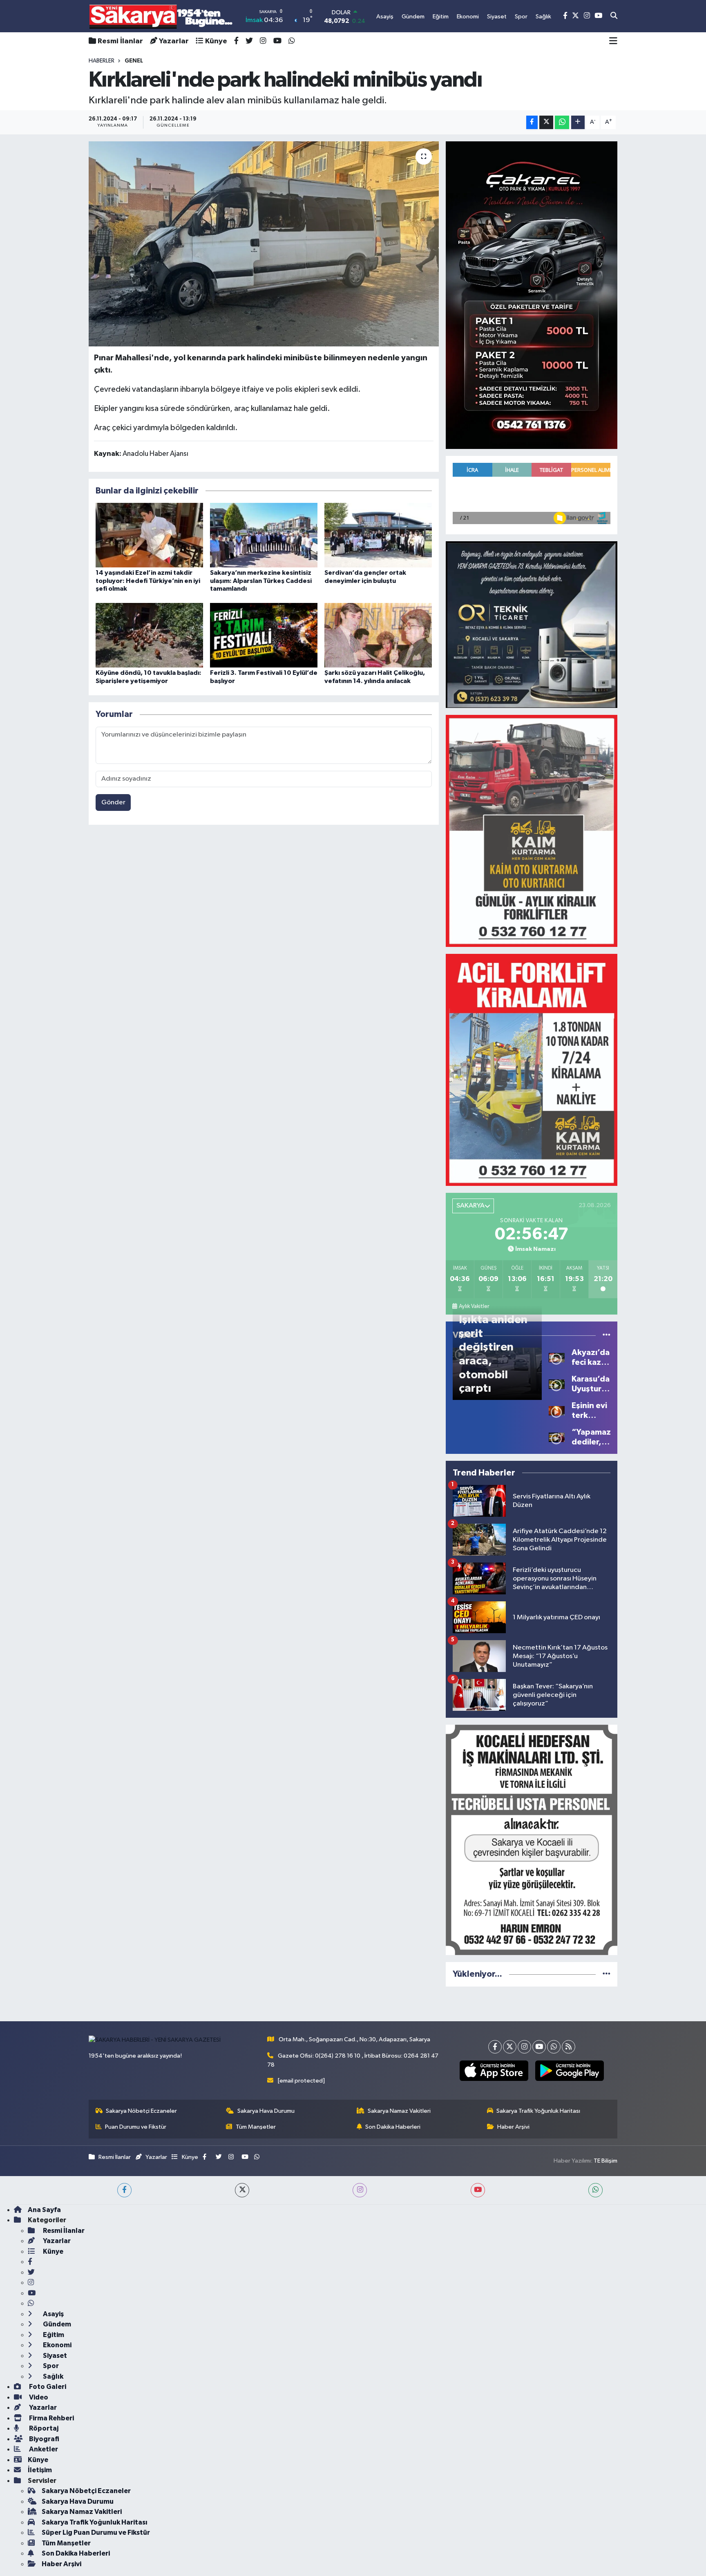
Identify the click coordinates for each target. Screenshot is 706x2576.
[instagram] (360, 2190)
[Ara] (614, 16)
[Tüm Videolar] (607, 1335)
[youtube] (478, 2190)
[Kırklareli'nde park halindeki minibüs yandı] (264, 244)
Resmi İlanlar (120, 41)
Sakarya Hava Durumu (266, 2111)
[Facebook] (495, 2047)
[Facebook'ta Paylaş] (532, 122)
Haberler (102, 61)
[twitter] (242, 2190)
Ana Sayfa (44, 2210)
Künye (216, 41)
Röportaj (43, 2428)
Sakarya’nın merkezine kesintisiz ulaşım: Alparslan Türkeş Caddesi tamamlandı (261, 580)
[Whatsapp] (554, 2047)
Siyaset (54, 2356)
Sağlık (53, 2376)
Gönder (113, 802)
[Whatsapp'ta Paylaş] (562, 122)
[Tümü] (607, 1974)
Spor (50, 2366)
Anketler (43, 2449)
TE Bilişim (605, 2161)
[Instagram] (524, 2047)
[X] (510, 2047)
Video (38, 2397)
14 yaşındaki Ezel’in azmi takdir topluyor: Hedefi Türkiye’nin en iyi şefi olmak (148, 580)
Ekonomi (57, 2345)
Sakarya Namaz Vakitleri (399, 2111)
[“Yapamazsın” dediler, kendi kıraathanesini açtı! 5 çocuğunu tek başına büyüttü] (557, 1437)
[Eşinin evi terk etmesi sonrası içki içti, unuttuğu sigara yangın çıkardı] (557, 1410)
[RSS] (569, 2047)
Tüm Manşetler (256, 2127)
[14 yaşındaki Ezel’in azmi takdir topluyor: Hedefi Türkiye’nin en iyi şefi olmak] (149, 535)
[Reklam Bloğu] (532, 295)
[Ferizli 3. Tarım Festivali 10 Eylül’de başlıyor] (264, 635)
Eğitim (53, 2335)
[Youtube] (539, 2047)
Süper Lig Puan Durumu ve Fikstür (96, 2532)
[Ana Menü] (613, 41)
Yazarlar (174, 41)
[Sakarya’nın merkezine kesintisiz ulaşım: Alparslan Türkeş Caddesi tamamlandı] (264, 535)
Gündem (56, 2324)
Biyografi (44, 2439)
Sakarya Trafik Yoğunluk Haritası (538, 2111)
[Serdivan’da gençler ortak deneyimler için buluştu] (378, 535)
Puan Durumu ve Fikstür (136, 2127)
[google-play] (569, 2071)
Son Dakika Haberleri (393, 2127)
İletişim (40, 2470)
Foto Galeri (47, 2387)
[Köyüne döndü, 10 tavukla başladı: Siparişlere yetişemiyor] (149, 635)
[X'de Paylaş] (546, 122)
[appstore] (494, 2071)
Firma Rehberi (51, 2418)
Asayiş (53, 2314)
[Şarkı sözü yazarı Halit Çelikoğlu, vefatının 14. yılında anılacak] (378, 635)
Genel (134, 61)
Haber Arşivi (513, 2127)
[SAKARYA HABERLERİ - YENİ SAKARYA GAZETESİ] (161, 16)
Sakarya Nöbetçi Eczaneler (141, 2111)
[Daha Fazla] (578, 122)
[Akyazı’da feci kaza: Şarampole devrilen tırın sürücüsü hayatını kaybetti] (557, 1357)
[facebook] (124, 2190)
